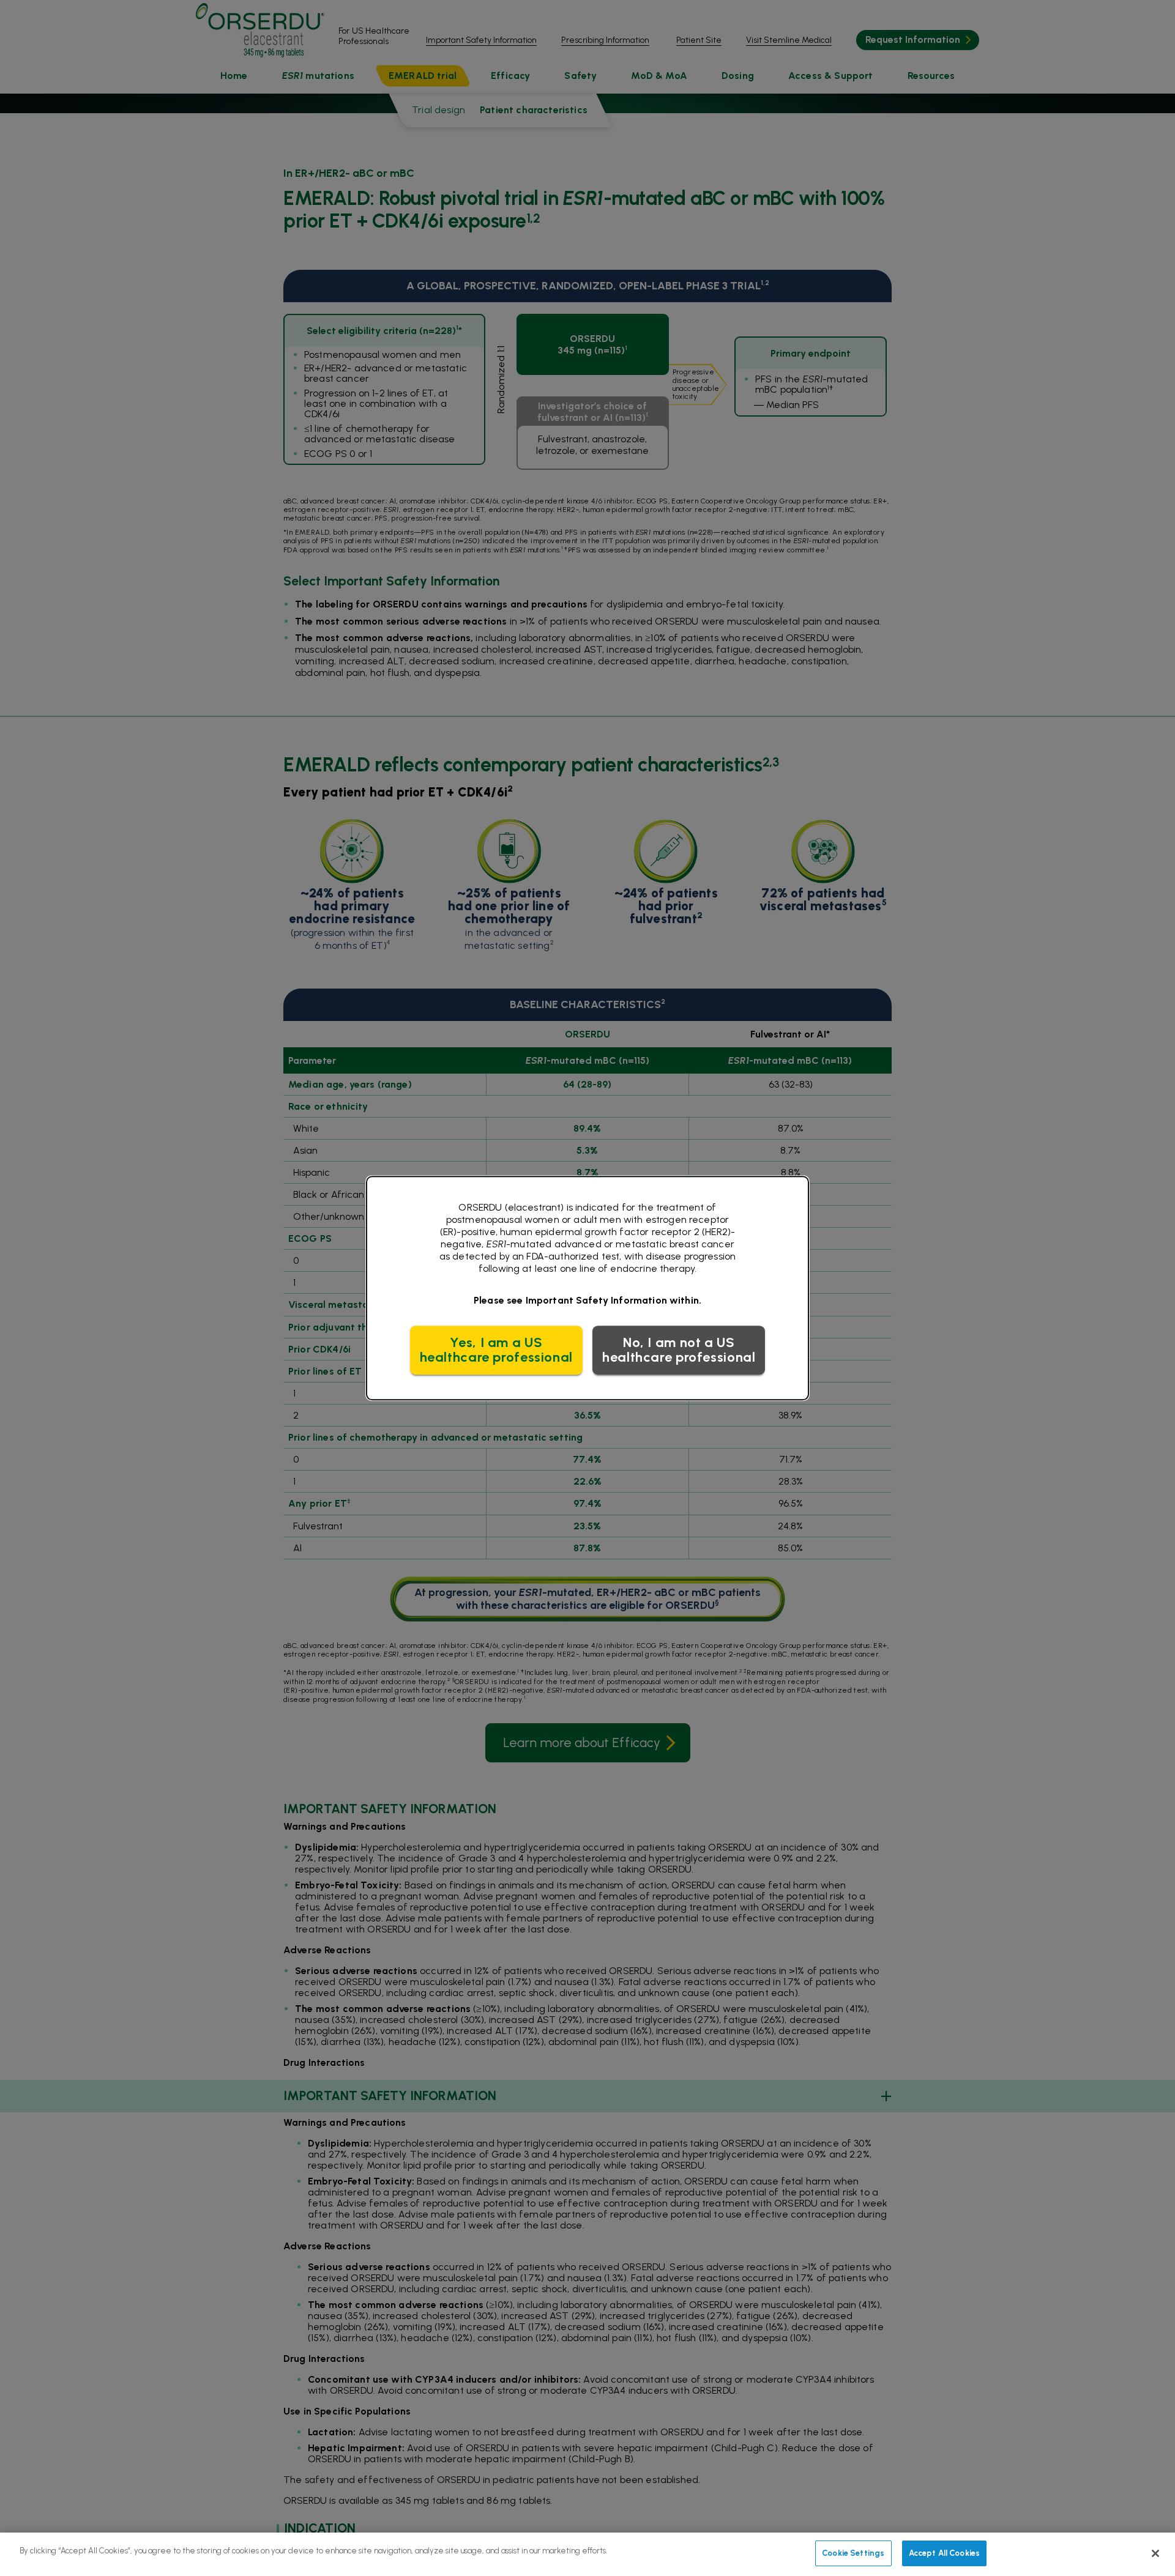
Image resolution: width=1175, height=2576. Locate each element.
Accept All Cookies (944, 2553)
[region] (587, 2554)
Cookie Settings (853, 2553)
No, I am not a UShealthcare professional (679, 1350)
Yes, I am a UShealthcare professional (496, 1350)
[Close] (1155, 2553)
